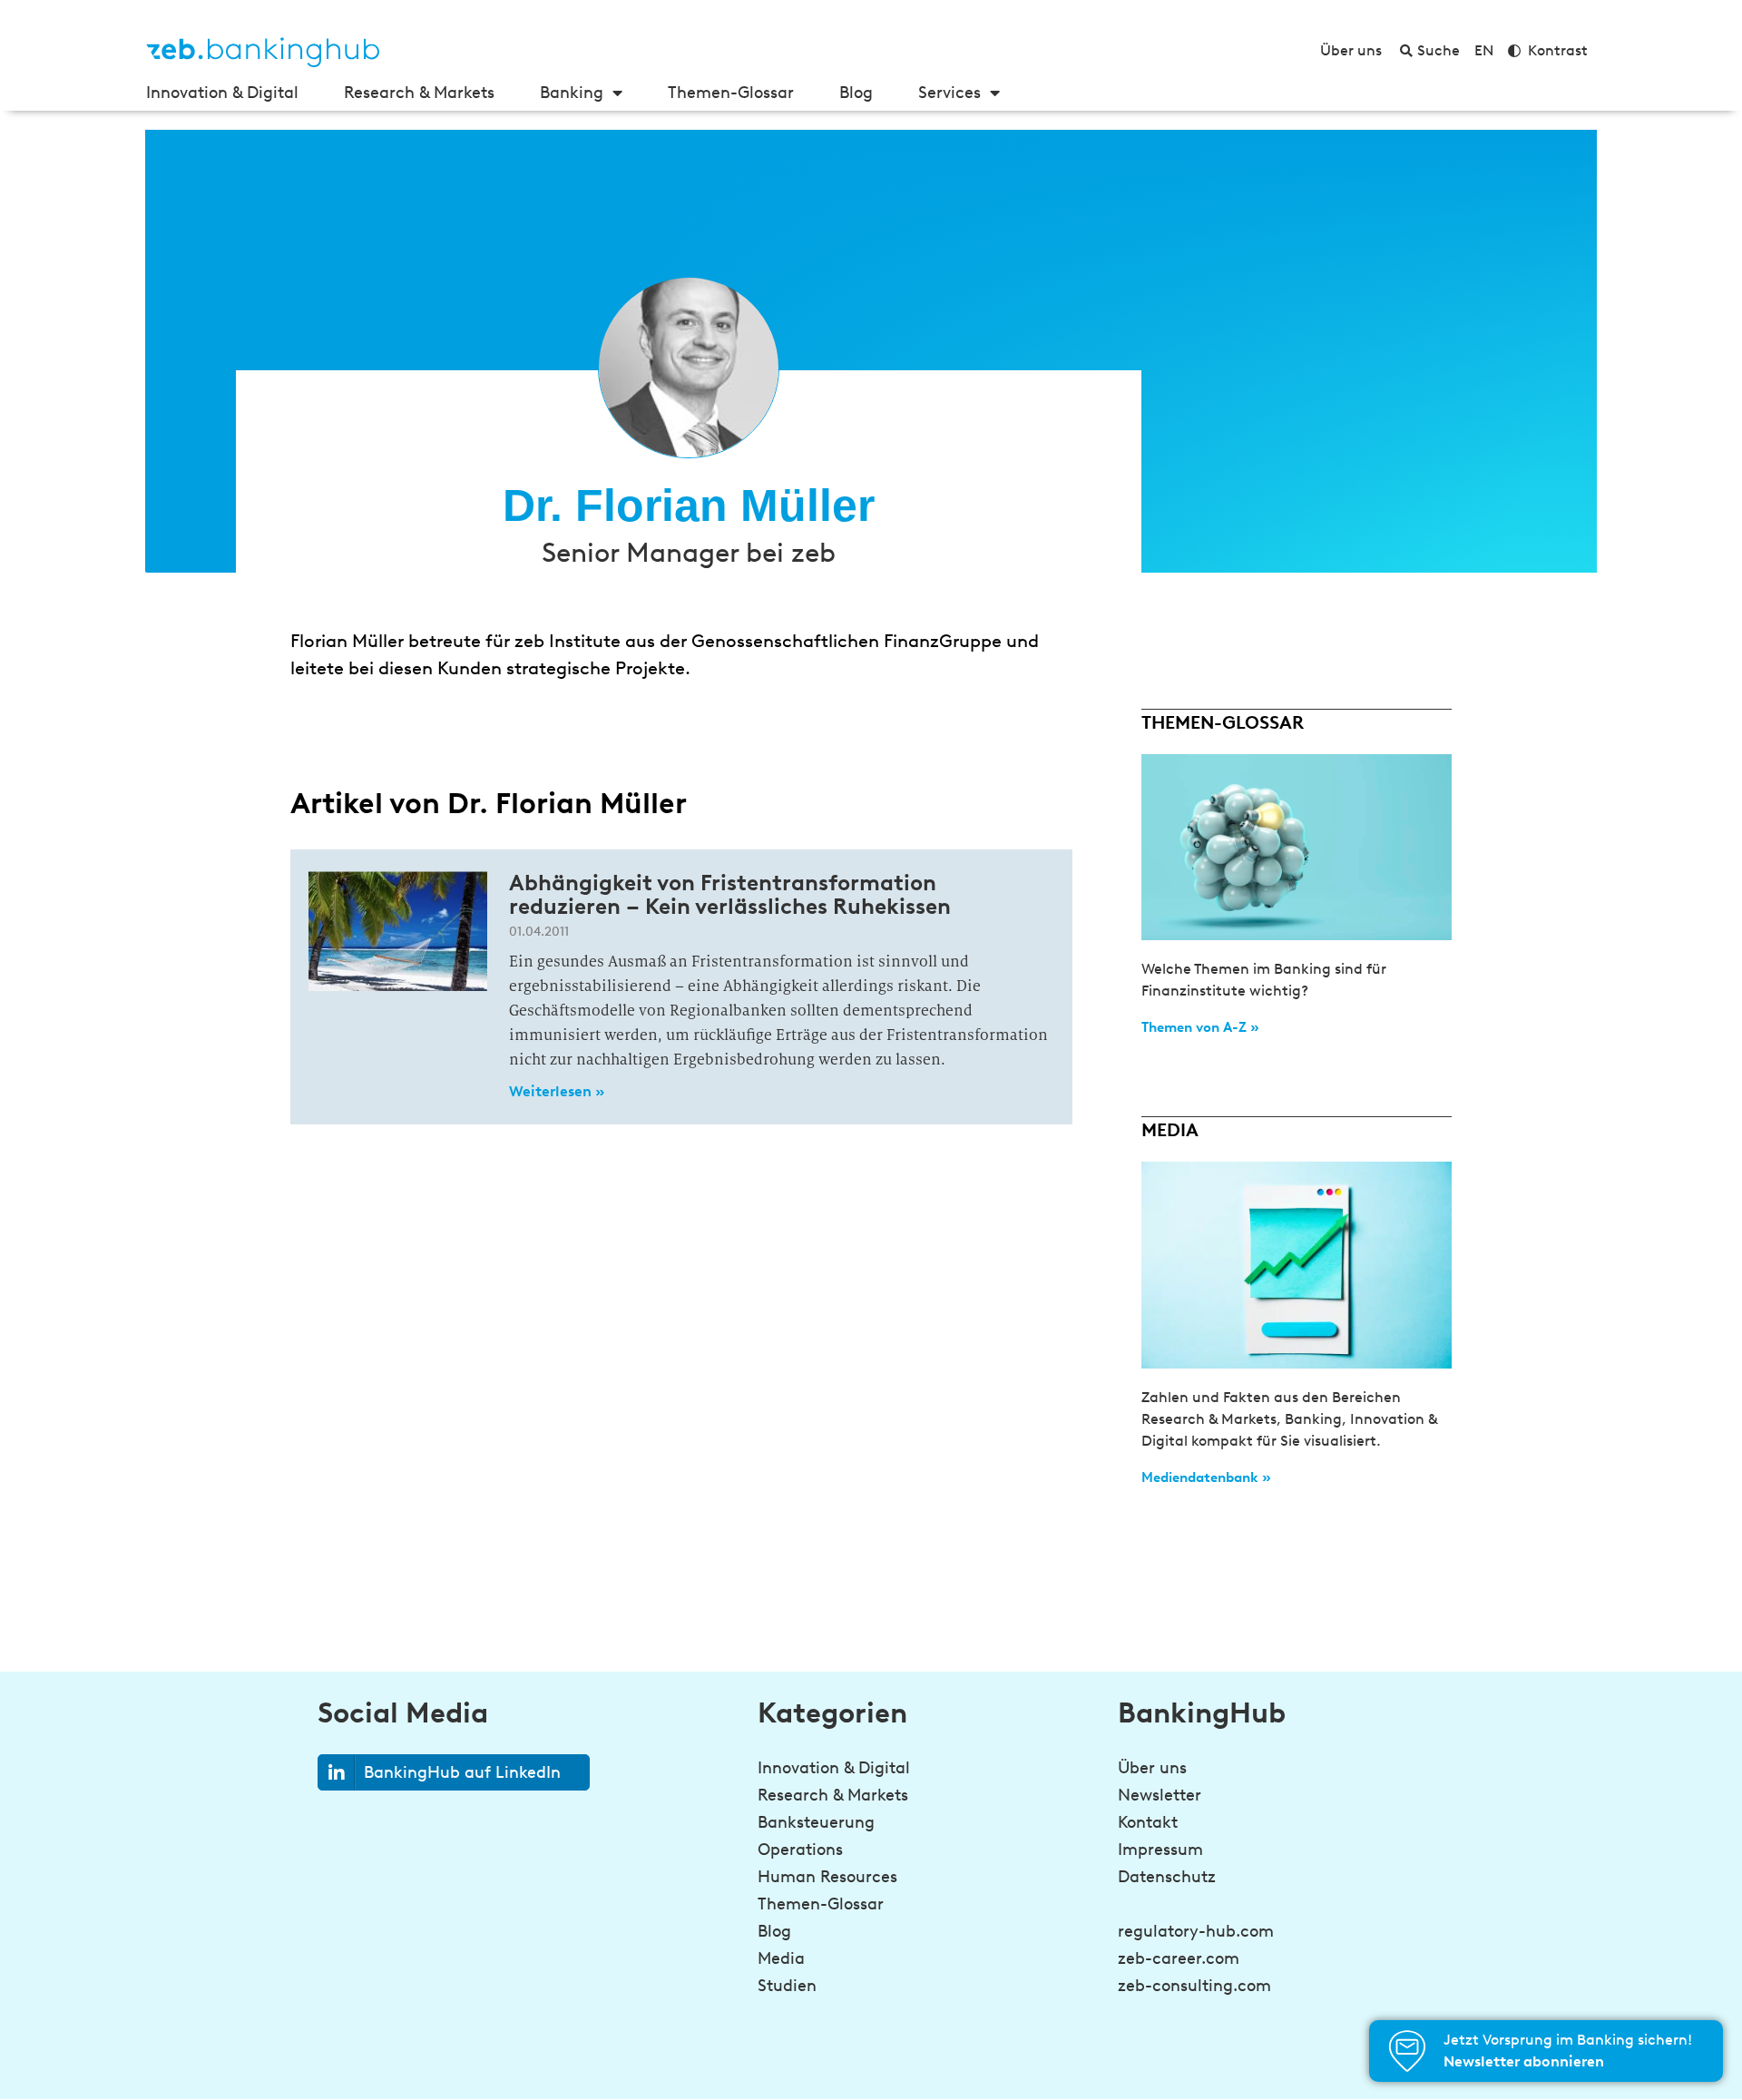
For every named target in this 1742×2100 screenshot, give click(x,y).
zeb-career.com (1179, 1958)
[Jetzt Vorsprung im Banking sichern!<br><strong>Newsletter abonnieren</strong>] (1407, 2051)
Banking (572, 93)
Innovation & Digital (222, 93)
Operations (800, 1850)
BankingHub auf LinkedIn (462, 1772)
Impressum (1160, 1850)
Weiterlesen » (557, 1091)
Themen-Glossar (731, 93)
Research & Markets (419, 93)
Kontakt (1148, 1822)
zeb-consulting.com (1194, 1986)
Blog (856, 93)
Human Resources (827, 1877)
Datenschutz (1167, 1877)
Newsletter (1160, 1795)
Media (781, 1958)
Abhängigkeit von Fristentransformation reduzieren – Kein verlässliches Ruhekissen (730, 894)
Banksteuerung (816, 1822)
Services (949, 93)
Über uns (1152, 1768)
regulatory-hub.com (1196, 1931)
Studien (787, 1986)
